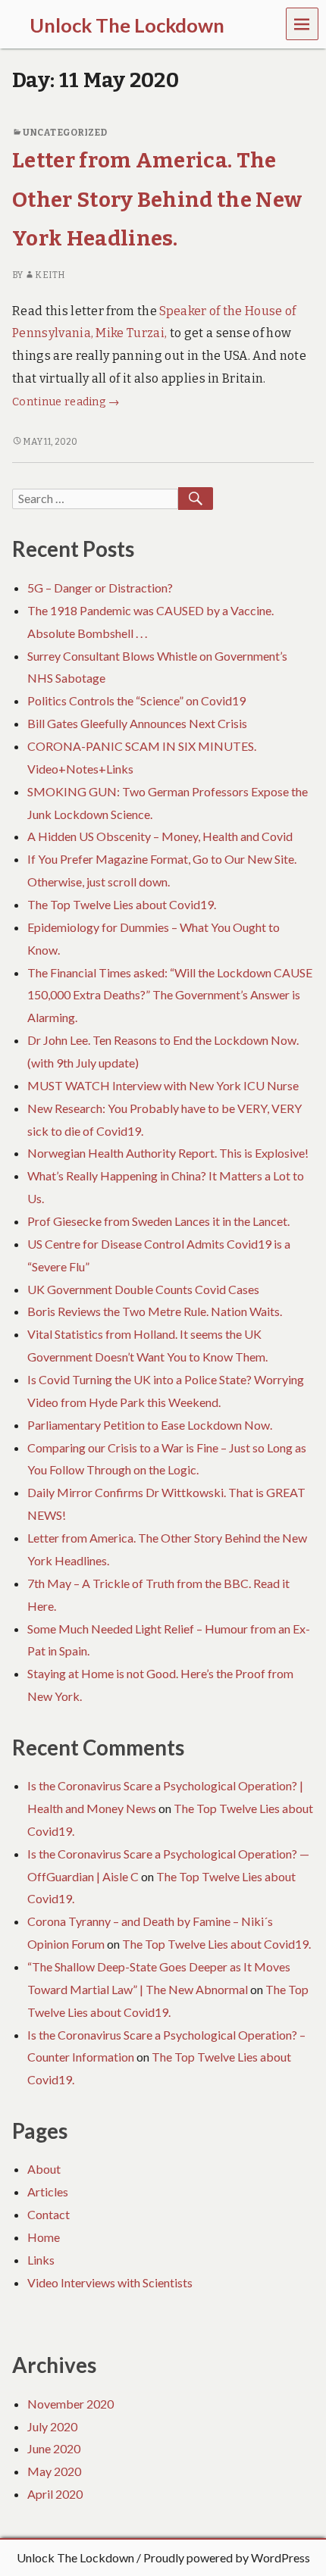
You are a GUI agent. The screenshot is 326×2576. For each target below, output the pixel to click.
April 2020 (55, 2494)
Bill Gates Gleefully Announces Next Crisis (137, 723)
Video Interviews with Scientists (110, 2282)
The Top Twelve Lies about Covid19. (122, 904)
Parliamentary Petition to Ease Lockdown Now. (150, 1425)
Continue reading (66, 402)
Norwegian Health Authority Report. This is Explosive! (168, 1153)
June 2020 (54, 2448)
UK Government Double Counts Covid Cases (143, 1289)
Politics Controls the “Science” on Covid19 (136, 700)
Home (44, 2237)
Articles (48, 2191)
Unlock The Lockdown (75, 2557)
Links (41, 2260)
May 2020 (54, 2471)
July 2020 (52, 2426)
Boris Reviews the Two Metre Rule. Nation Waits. (155, 1311)
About (44, 2169)
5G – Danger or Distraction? (100, 588)
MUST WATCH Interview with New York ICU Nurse (163, 1085)
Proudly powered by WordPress (227, 2557)
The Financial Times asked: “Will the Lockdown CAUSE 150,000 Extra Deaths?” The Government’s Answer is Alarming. (170, 995)
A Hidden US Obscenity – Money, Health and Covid (160, 836)
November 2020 (71, 2404)
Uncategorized (65, 133)
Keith (50, 275)
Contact (49, 2214)
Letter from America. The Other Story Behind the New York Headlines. (157, 199)
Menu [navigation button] (302, 23)
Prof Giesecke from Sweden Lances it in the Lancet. (158, 1221)
